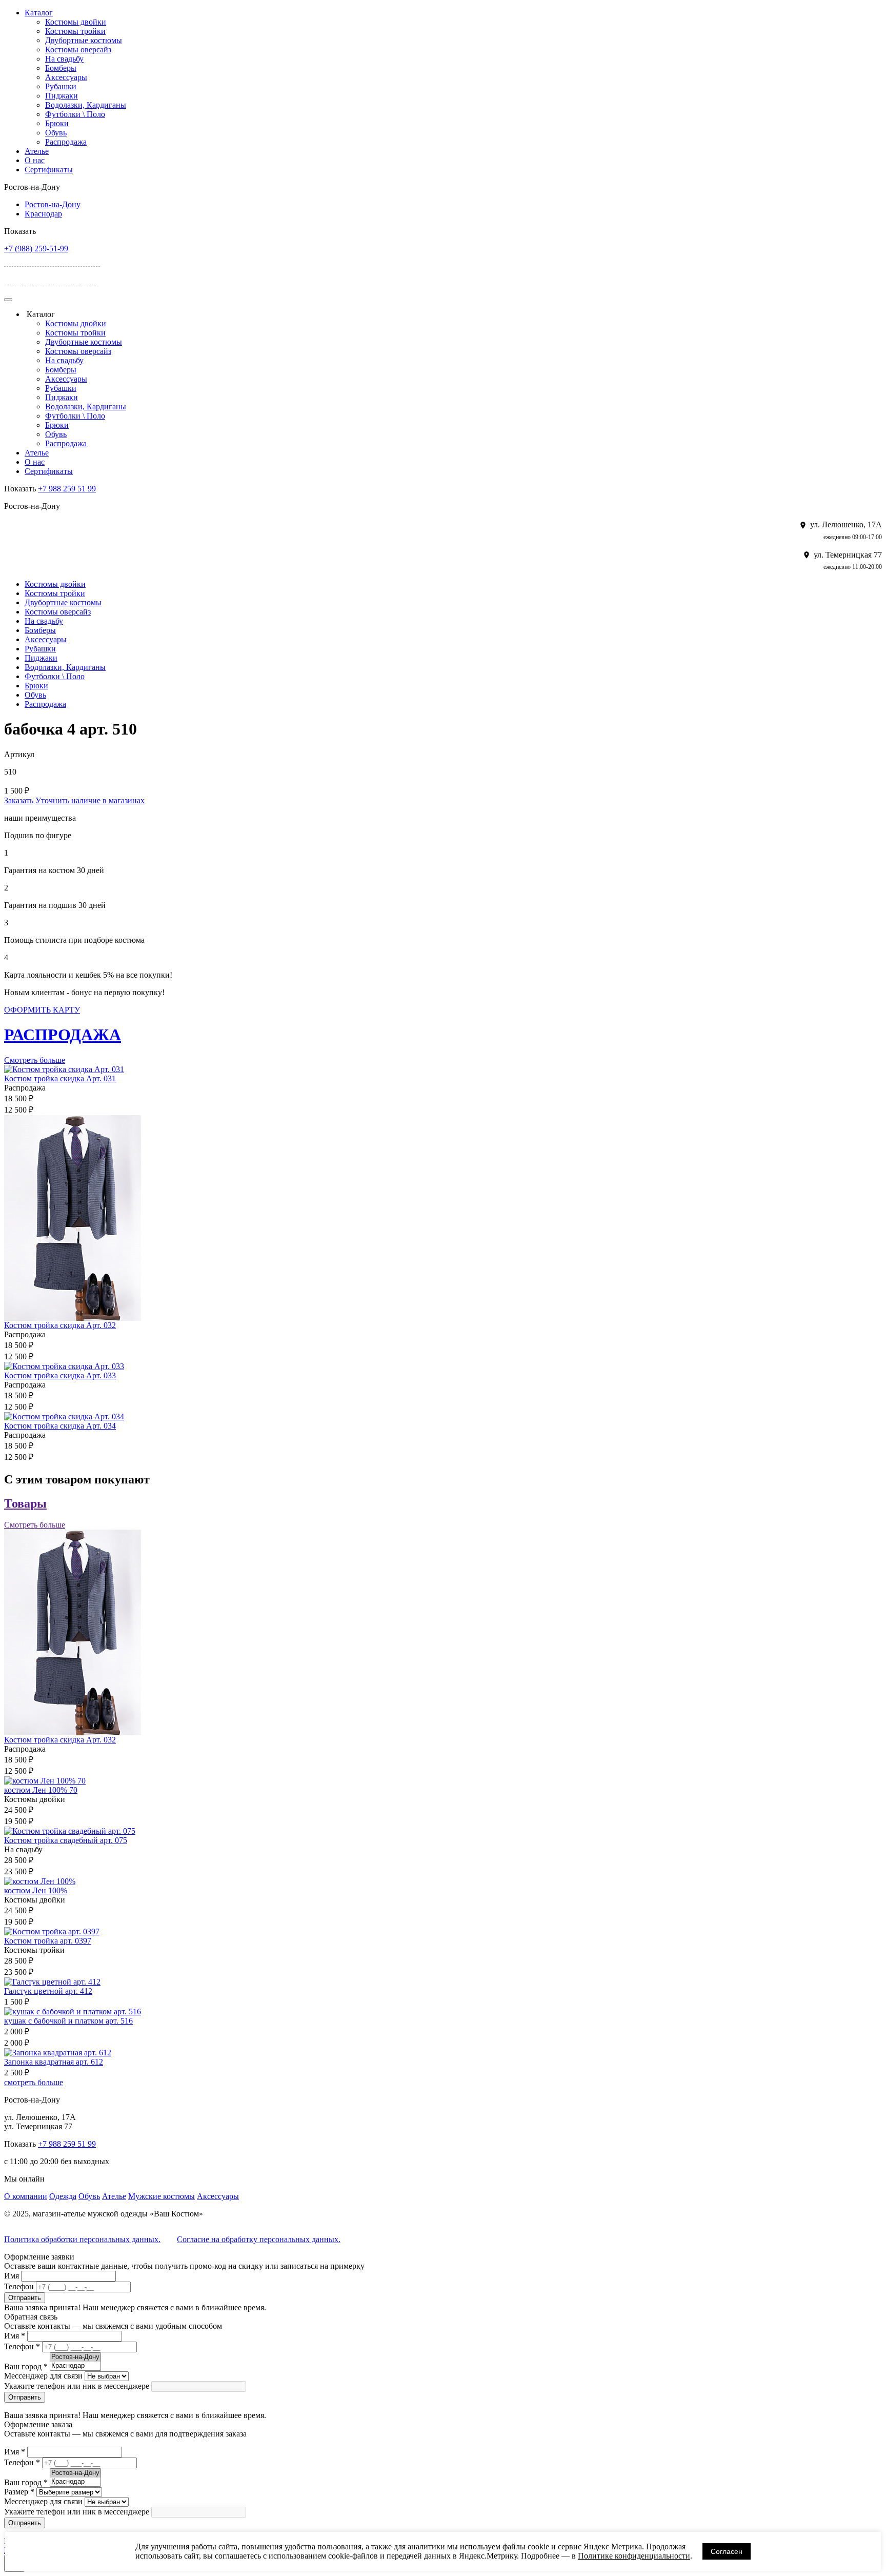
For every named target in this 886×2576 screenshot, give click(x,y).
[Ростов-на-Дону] (75, 2357)
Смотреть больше (35, 1060)
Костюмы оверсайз (78, 49)
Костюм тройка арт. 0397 (48, 1941)
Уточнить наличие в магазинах (90, 800)
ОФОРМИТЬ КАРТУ (42, 1010)
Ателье (37, 151)
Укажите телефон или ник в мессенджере (77, 2386)
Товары (25, 1503)
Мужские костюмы (162, 2196)
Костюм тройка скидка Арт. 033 (60, 1375)
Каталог (39, 13)
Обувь (56, 133)
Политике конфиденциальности (634, 2556)
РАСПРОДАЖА (63, 1035)
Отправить (25, 2298)
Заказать (19, 800)
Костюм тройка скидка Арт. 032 (60, 1325)
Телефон (19, 2286)
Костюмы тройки (75, 31)
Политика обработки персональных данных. (82, 2239)
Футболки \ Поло (75, 114)
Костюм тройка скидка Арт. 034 (60, 1426)
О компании (26, 2196)
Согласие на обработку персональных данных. (259, 2239)
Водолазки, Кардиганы (86, 105)
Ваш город (26, 2366)
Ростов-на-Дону (53, 204)
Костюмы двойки (76, 22)
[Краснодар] (75, 2366)
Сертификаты (49, 170)
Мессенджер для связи (43, 2376)
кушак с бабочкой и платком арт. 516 (68, 2021)
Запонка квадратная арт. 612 (54, 2062)
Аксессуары (66, 77)
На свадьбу (64, 59)
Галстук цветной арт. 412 (48, 1991)
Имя (12, 2276)
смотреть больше (34, 2082)
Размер (19, 2492)
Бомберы (61, 68)
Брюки (57, 123)
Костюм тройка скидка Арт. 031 (60, 1078)
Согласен (727, 2551)
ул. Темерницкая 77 (57, 279)
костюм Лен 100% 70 (41, 1790)
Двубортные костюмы (84, 40)
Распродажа (66, 142)
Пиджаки (62, 96)
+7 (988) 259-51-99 (36, 249)
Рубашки (61, 86)
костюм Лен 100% (36, 1890)
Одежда (63, 2196)
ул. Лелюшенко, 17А (59, 260)
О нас (35, 160)
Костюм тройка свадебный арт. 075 (66, 1840)
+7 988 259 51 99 (67, 489)
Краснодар (43, 214)
